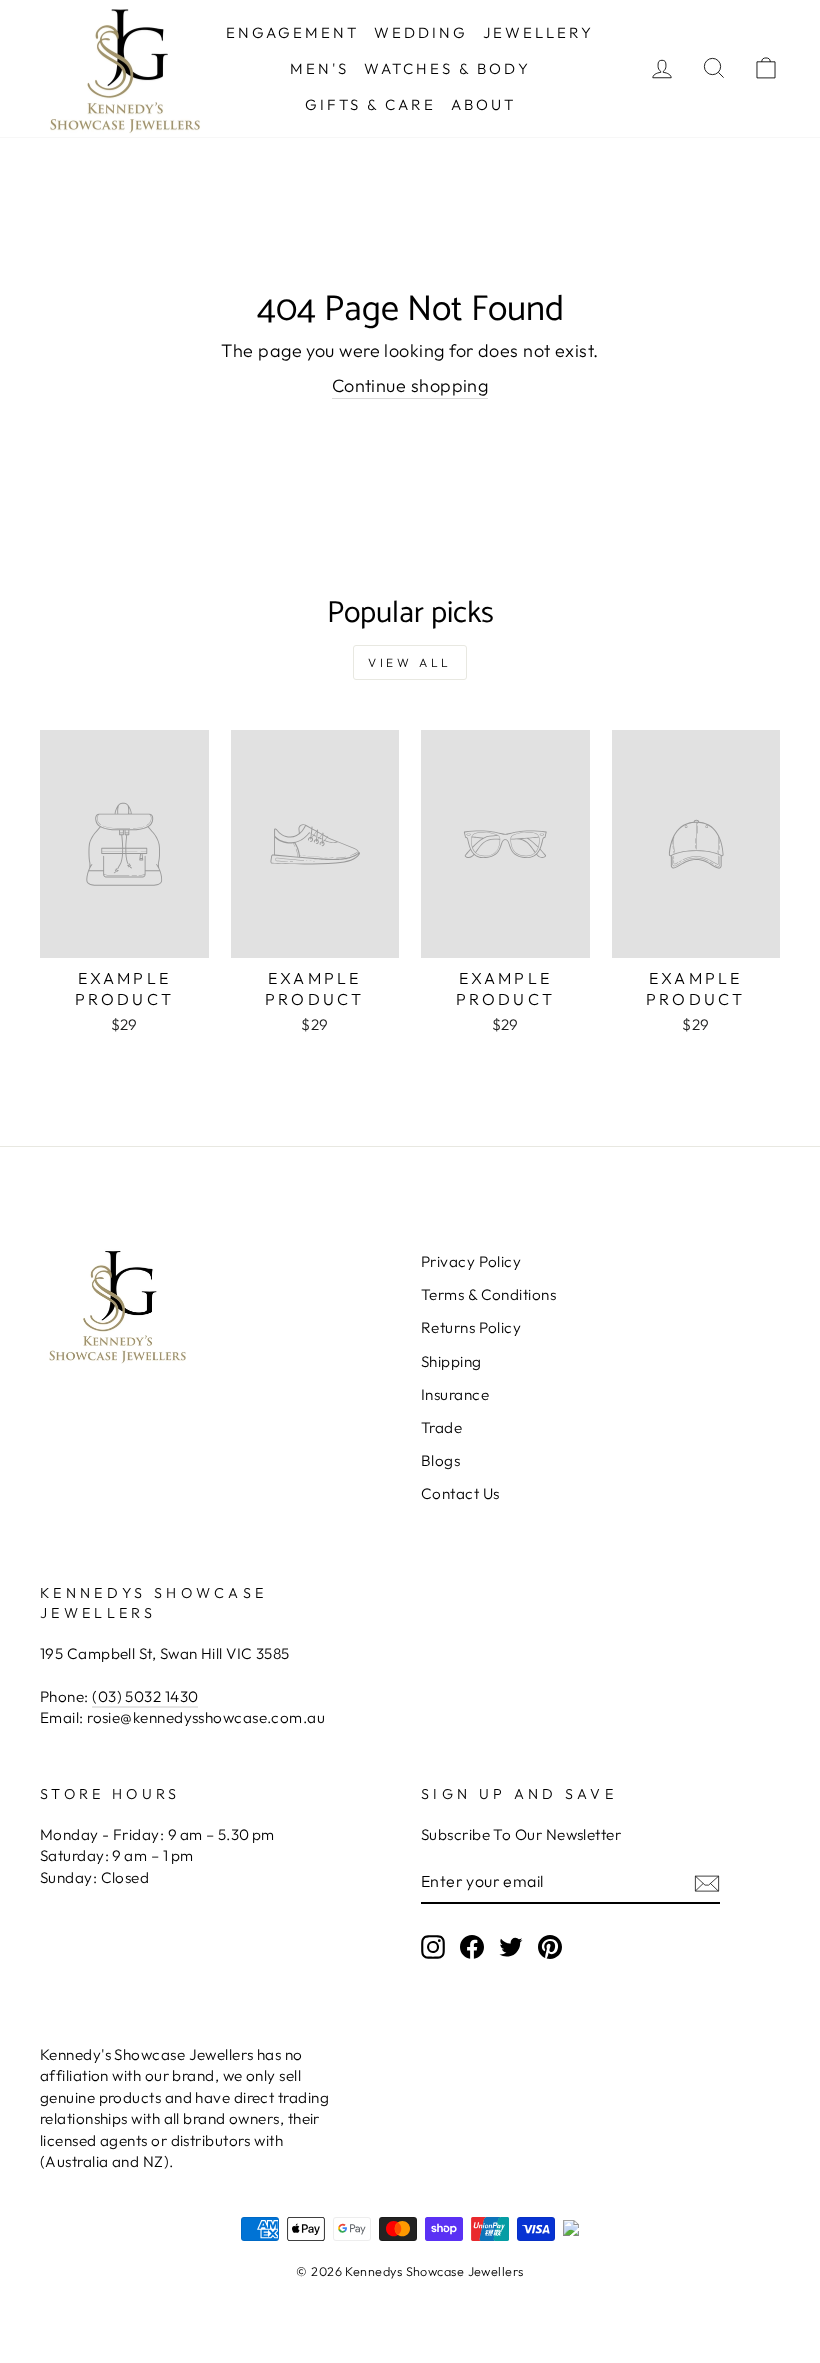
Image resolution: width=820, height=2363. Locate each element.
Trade (441, 1427)
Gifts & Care (370, 104)
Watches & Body (447, 68)
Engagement (292, 32)
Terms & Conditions (488, 1294)
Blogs (440, 1460)
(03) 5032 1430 (145, 1696)
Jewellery (538, 32)
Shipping (451, 1361)
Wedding (421, 32)
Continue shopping (410, 385)
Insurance (455, 1394)
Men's (319, 68)
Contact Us (460, 1493)
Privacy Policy (471, 1261)
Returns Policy (471, 1327)
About (483, 104)
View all (410, 662)
